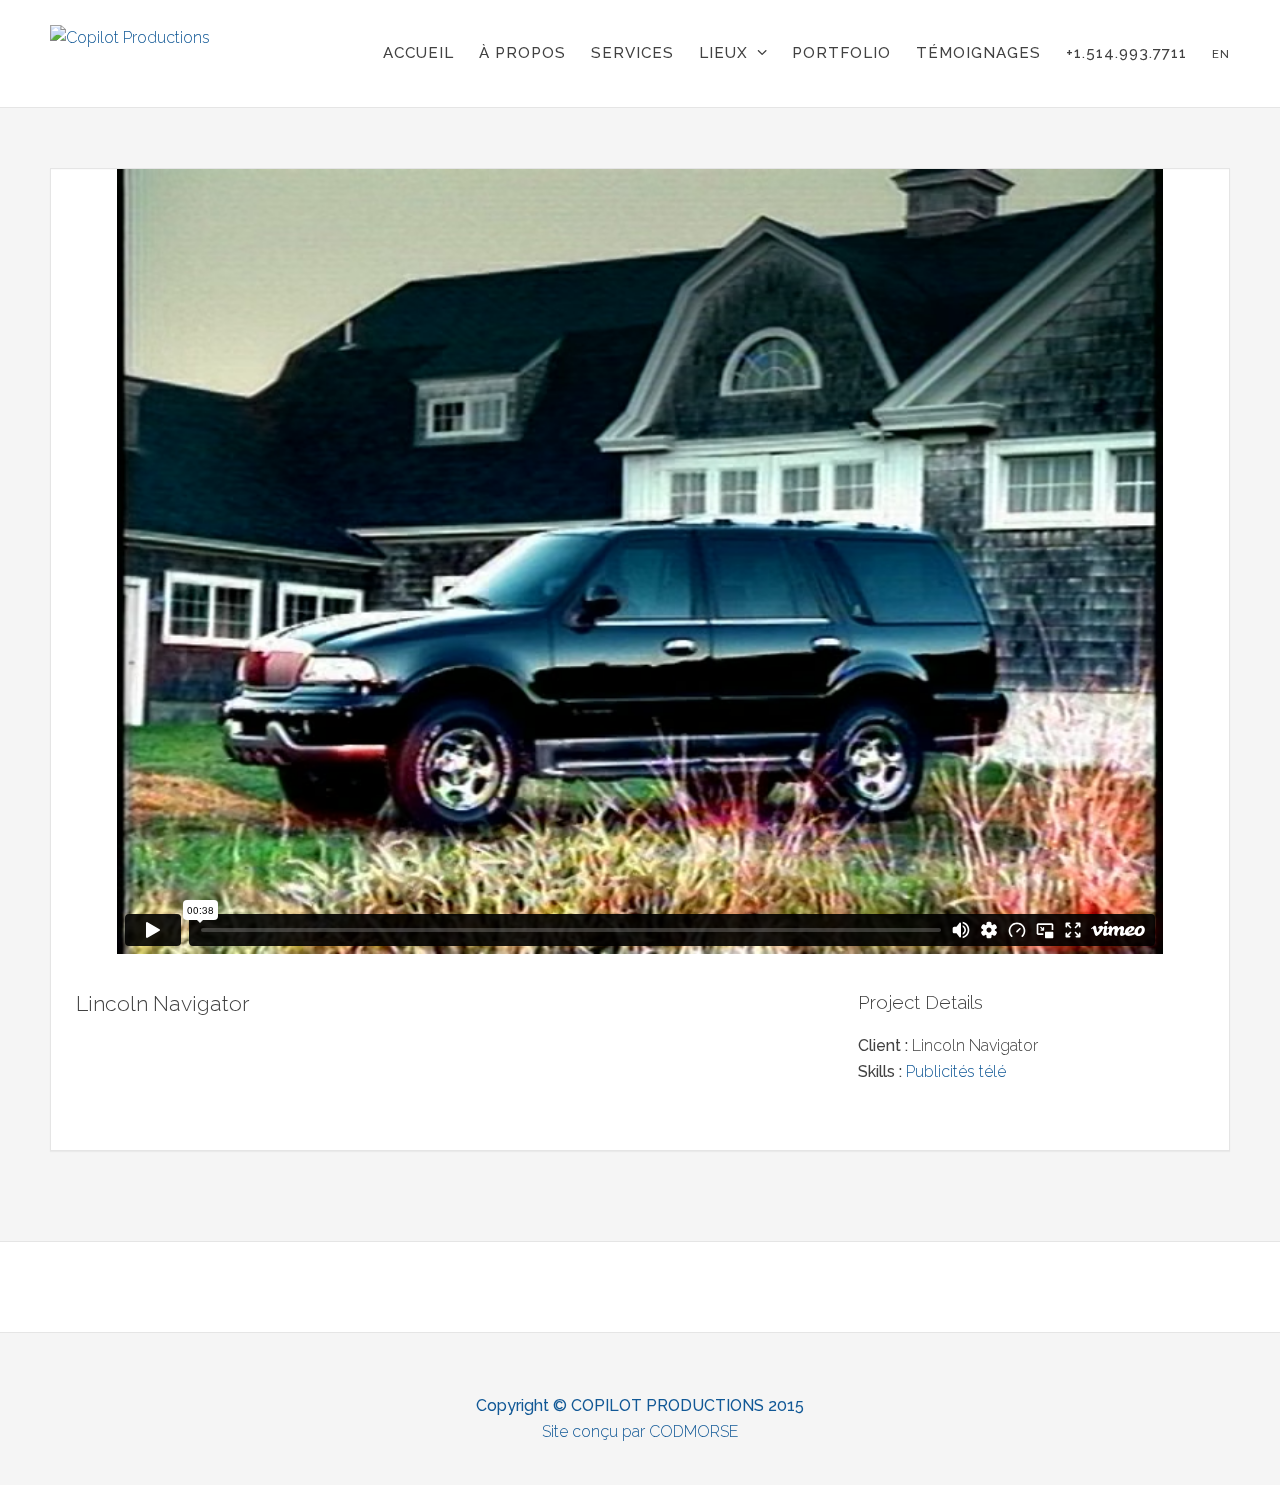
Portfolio (841, 53)
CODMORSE (693, 1431)
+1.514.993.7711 (1126, 53)
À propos (522, 53)
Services (632, 53)
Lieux (723, 53)
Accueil (418, 53)
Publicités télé (956, 1071)
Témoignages (978, 53)
